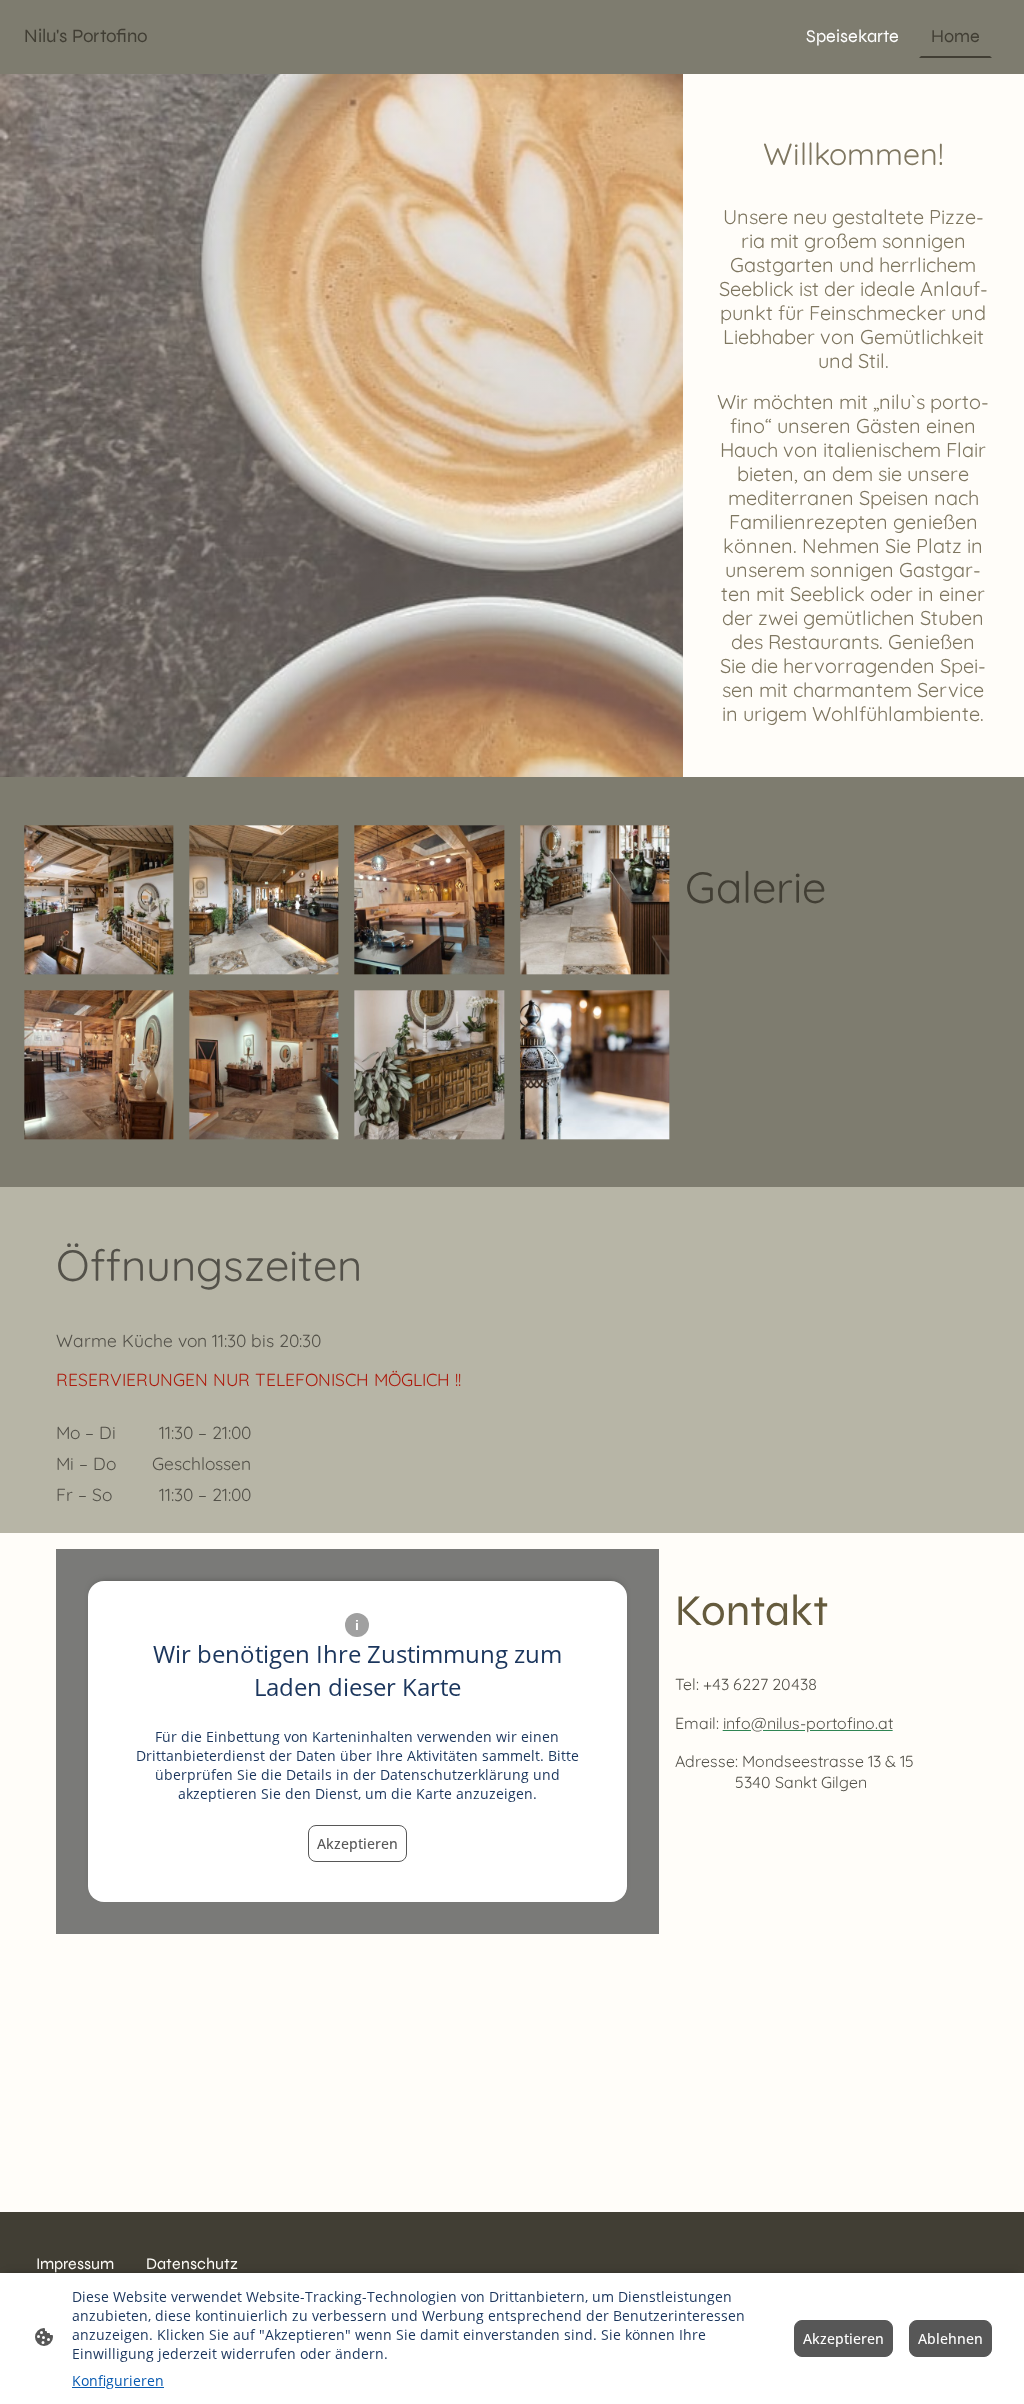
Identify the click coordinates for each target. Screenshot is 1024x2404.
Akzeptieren (357, 1843)
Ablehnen (950, 2338)
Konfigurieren (118, 2380)
